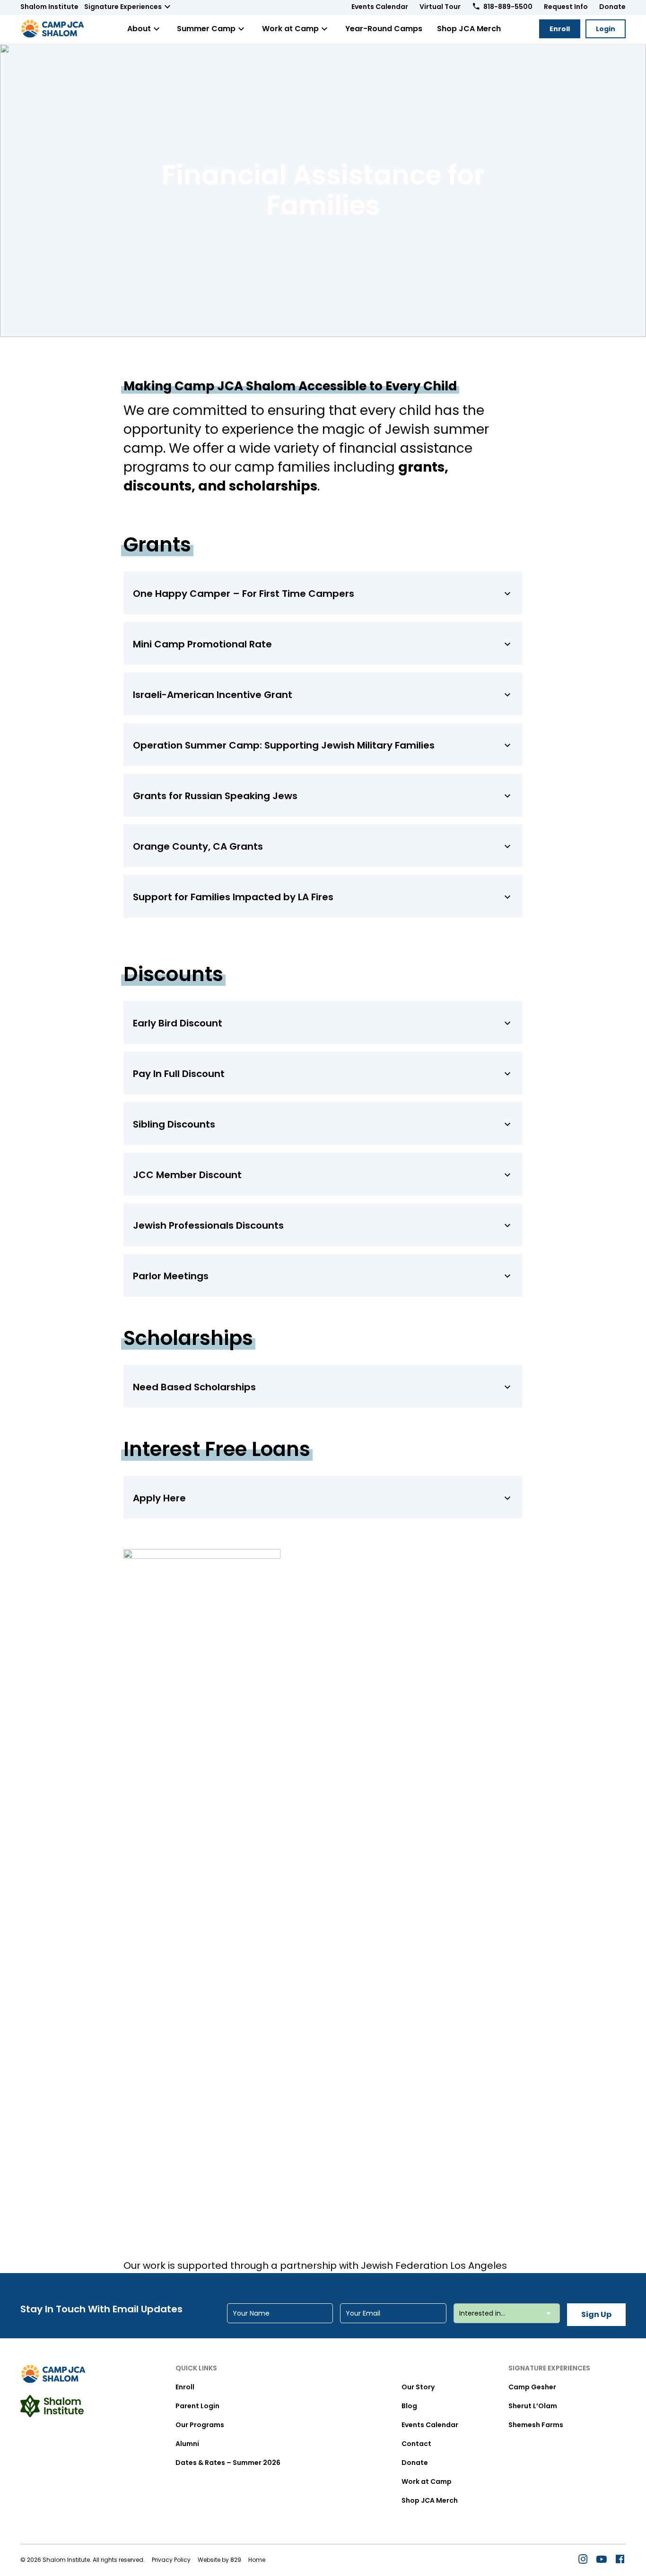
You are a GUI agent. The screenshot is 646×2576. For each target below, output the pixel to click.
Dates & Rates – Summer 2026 (228, 2463)
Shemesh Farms (536, 2425)
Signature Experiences (123, 7)
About (139, 29)
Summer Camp (206, 29)
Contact (416, 2444)
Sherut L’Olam (533, 2406)
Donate (612, 7)
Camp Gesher (532, 2387)
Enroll (560, 29)
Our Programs (200, 2425)
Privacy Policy (171, 2560)
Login (606, 29)
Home (257, 2560)
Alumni (187, 2444)
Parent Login (197, 2406)
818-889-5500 (508, 7)
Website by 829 (219, 2560)
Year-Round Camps (384, 29)
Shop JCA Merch (469, 29)
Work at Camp (290, 29)
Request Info (566, 7)
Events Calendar (380, 7)
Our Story (418, 2387)
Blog (409, 2406)
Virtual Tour (440, 7)
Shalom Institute (49, 7)
